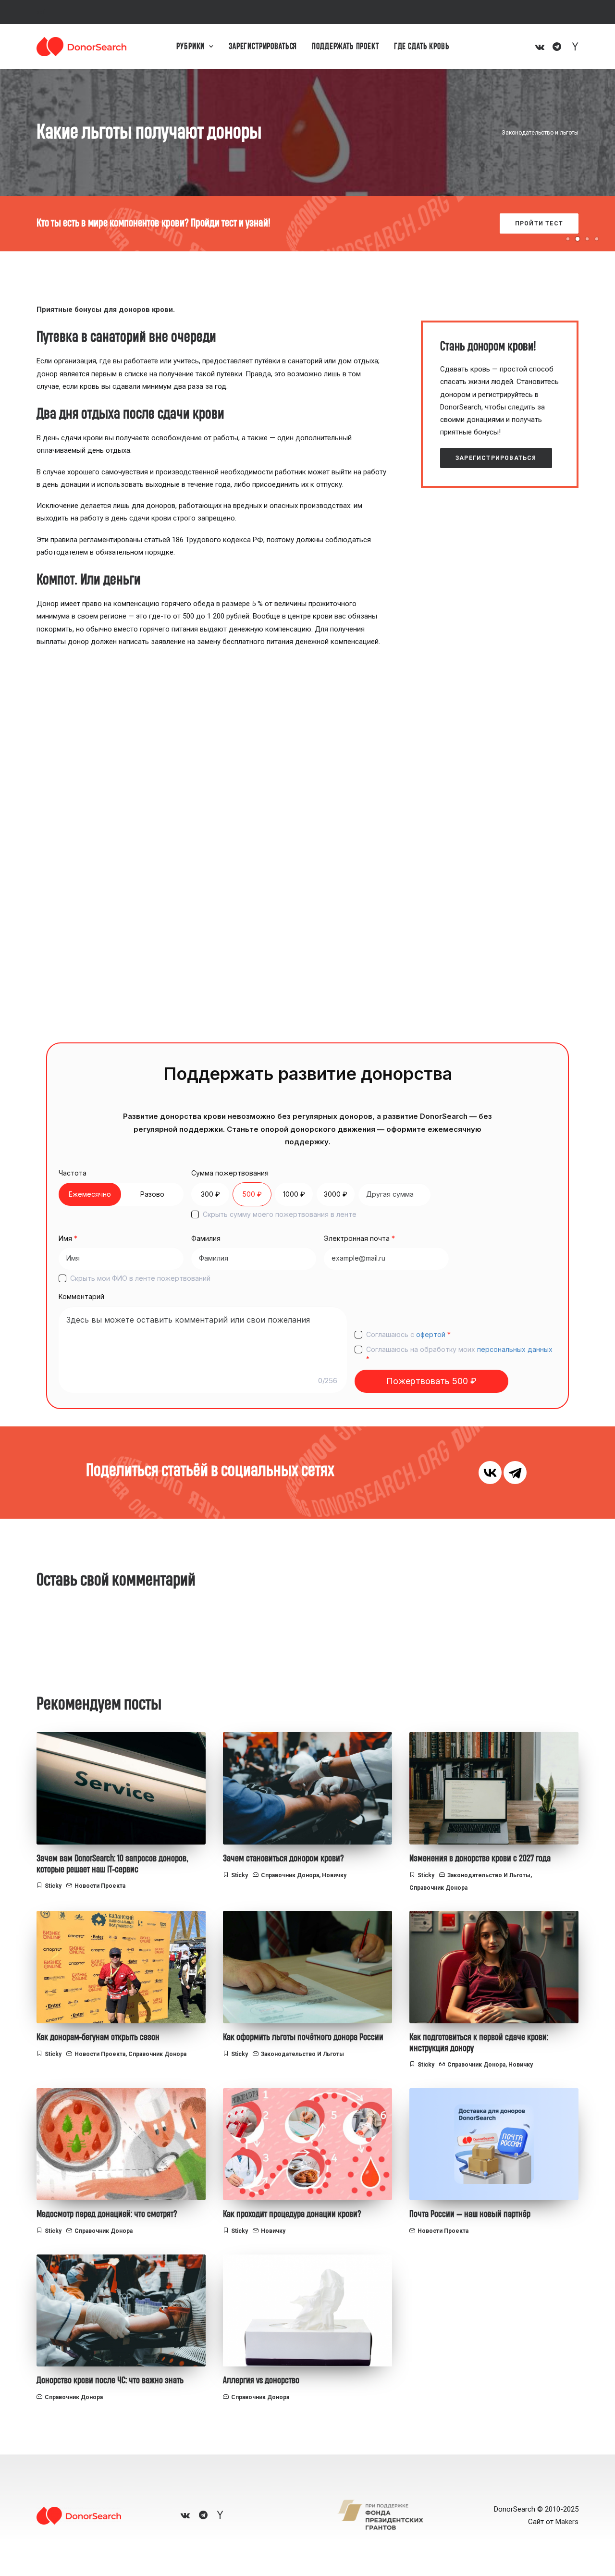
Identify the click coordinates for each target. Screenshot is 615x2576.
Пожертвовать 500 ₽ (431, 1381)
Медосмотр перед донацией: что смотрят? (107, 2214)
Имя (68, 1238)
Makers (567, 2522)
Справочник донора (290, 1875)
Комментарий (81, 1296)
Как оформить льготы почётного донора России (303, 2037)
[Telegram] (515, 1473)
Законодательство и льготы (540, 133)
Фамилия (206, 1238)
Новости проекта (100, 1886)
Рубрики (191, 47)
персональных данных (515, 1349)
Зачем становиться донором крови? (283, 1858)
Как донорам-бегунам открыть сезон (98, 2037)
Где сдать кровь (422, 47)
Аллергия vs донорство (261, 2380)
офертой (431, 1334)
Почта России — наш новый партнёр (470, 2214)
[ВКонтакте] (490, 1473)
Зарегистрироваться (263, 47)
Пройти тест (523, 223)
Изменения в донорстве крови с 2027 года (480, 1858)
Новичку (334, 1875)
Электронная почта (359, 1238)
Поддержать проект (345, 47)
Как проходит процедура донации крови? (292, 2214)
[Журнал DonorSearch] (81, 47)
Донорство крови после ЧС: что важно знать (110, 2380)
